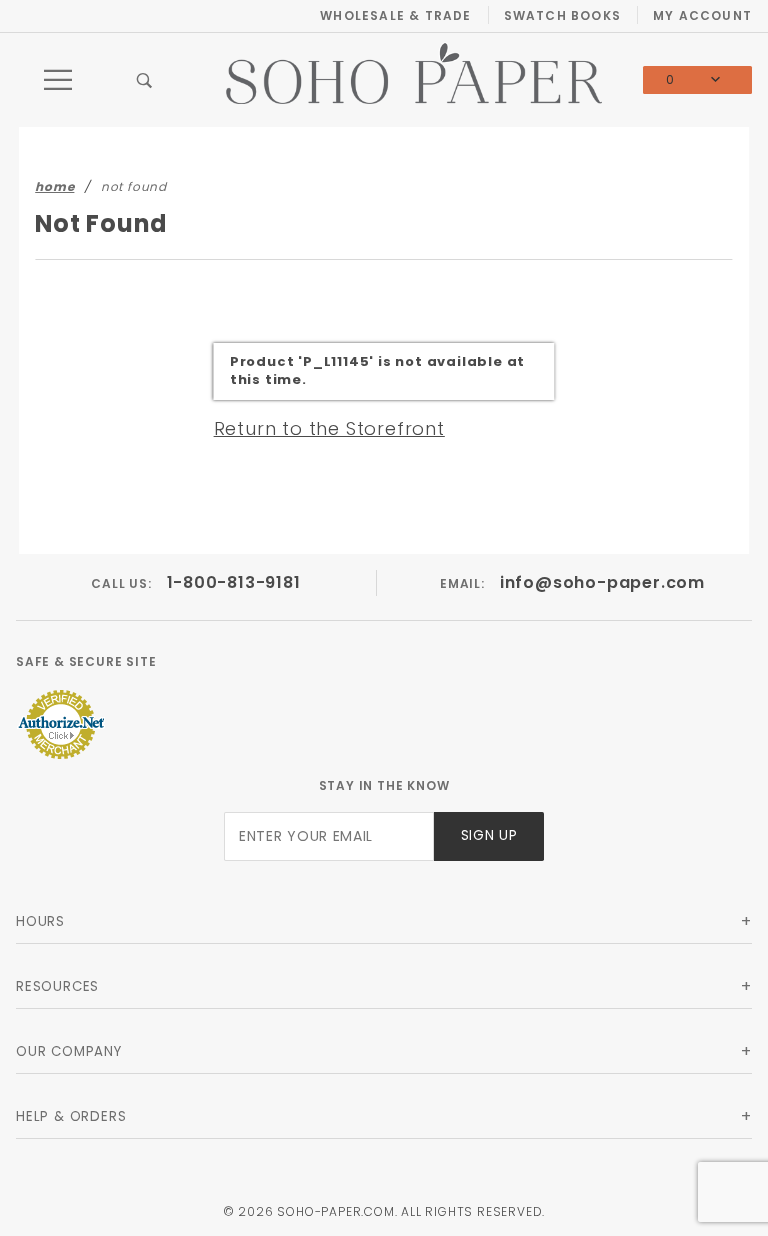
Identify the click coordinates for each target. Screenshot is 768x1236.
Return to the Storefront (329, 428)
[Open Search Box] (145, 80)
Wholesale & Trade (395, 15)
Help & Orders (71, 1116)
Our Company (69, 1051)
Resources (57, 986)
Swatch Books (562, 15)
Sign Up (489, 835)
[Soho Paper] (414, 72)
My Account (702, 15)
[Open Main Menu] (59, 80)
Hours (40, 921)
